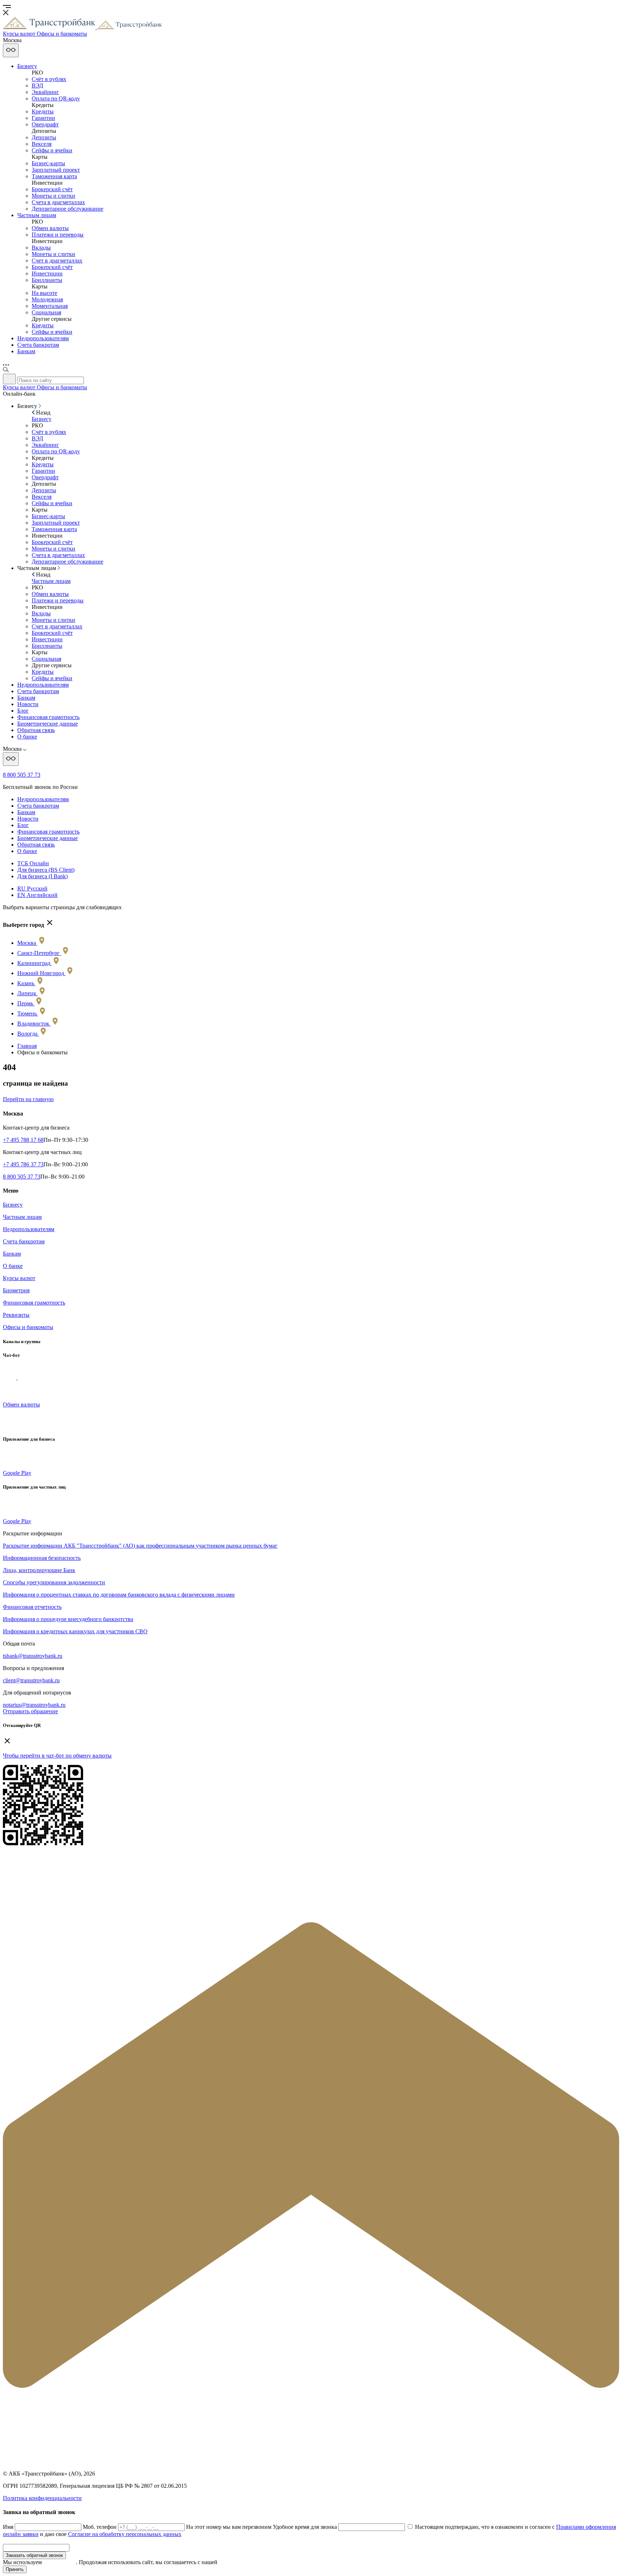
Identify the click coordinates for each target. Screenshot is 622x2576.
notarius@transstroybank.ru (34, 1705)
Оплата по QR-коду (56, 98)
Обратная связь (36, 730)
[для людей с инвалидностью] (11, 50)
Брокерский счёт (52, 189)
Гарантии (43, 118)
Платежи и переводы (58, 235)
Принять (15, 2569)
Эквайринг (45, 92)
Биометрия (16, 1290)
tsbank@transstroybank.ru (33, 1656)
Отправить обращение (30, 1711)
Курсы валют (19, 1278)
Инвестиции (47, 273)
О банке (27, 737)
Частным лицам (37, 215)
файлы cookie (60, 2562)
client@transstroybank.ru (31, 1680)
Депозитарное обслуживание (67, 209)
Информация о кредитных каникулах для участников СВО (75, 1631)
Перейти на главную (28, 1099)
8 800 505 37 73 (22, 775)
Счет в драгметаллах (57, 261)
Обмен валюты (50, 228)
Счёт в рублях (49, 79)
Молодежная (47, 299)
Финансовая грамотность (48, 717)
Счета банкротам (38, 345)
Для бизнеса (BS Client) (46, 870)
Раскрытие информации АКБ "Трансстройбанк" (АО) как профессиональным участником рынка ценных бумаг (140, 1546)
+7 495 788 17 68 (23, 1140)
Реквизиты (16, 1315)
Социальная (46, 312)
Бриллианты (47, 280)
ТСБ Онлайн (33, 863)
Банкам (26, 351)
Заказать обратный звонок (34, 2555)
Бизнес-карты (48, 163)
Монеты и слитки (53, 196)
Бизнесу (27, 66)
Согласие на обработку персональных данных (125, 2534)
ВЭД (37, 86)
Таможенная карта (54, 176)
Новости (28, 704)
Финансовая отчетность (32, 1607)
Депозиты (44, 137)
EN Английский (37, 895)
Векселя (42, 144)
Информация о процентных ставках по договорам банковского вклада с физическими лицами (119, 1595)
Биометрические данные (48, 724)
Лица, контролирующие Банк (39, 1570)
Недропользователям (43, 338)
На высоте (44, 293)
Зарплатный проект (56, 170)
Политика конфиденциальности (42, 2498)
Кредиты (43, 111)
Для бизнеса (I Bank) (42, 876)
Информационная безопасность (42, 1558)
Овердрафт (45, 124)
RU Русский (32, 888)
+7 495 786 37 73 (23, 1164)
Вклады (41, 248)
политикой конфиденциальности (259, 2562)
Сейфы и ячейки (52, 150)
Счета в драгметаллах (58, 202)
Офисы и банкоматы (28, 1327)
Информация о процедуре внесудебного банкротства (68, 1619)
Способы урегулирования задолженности (54, 1582)
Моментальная (50, 306)
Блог (23, 711)
